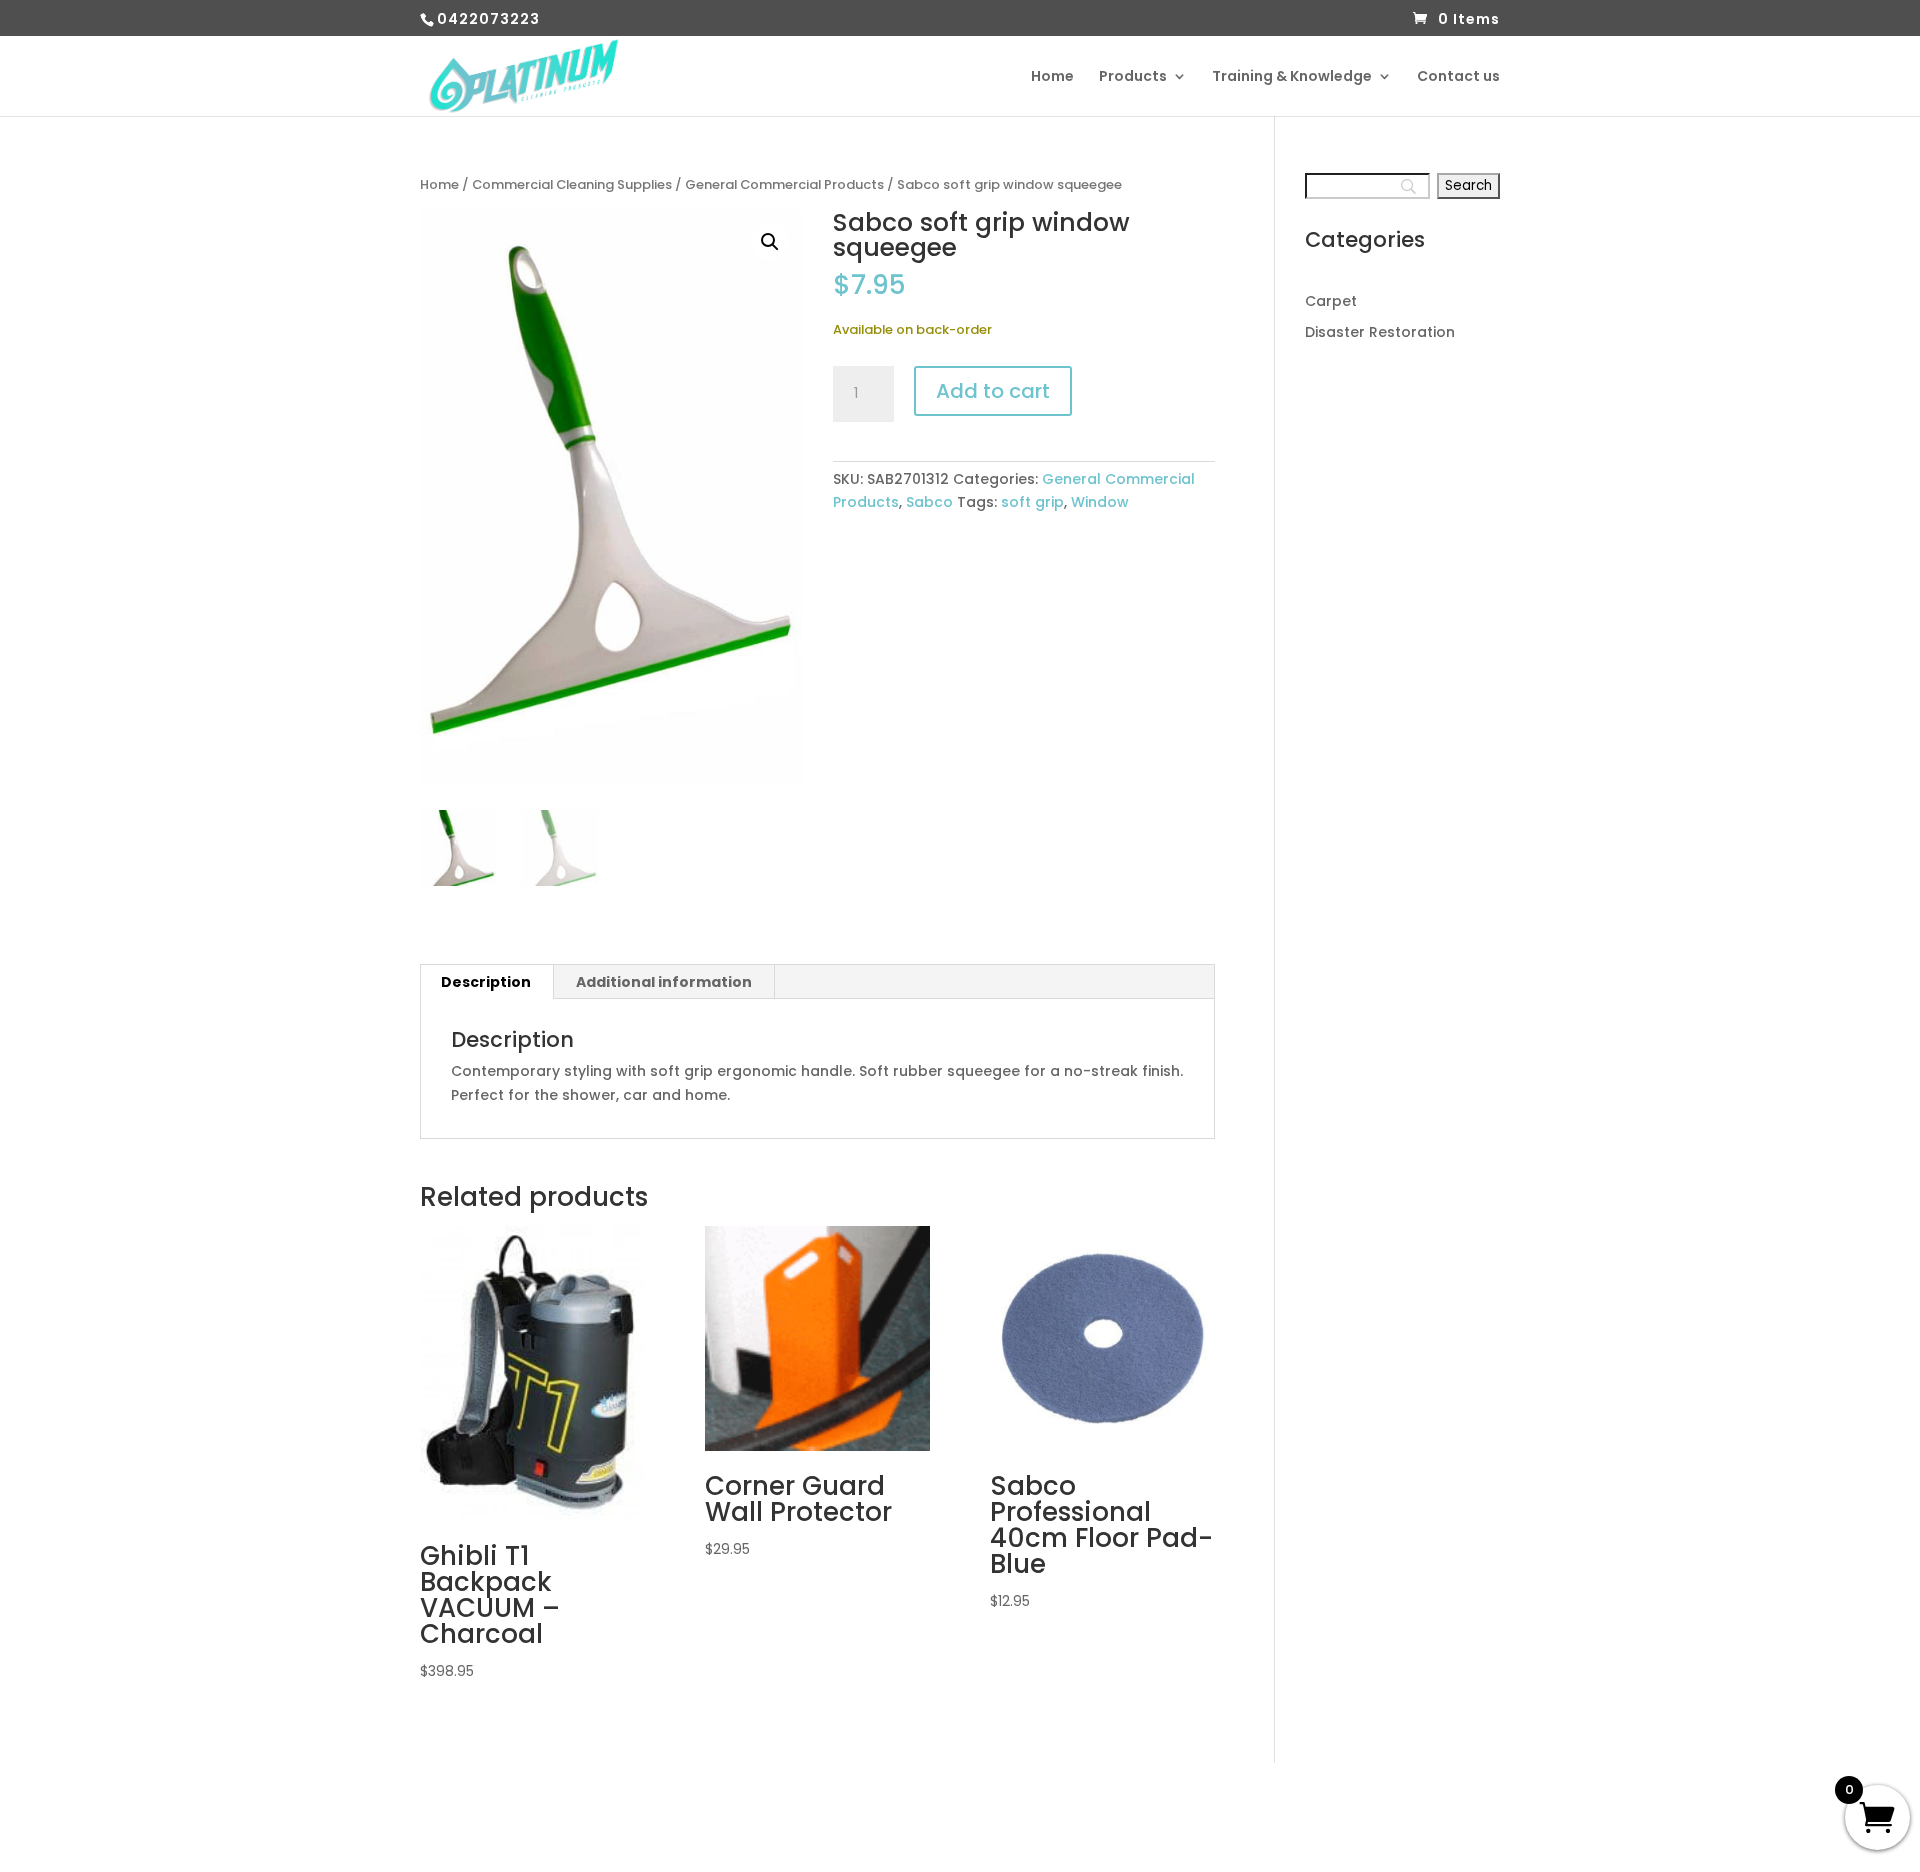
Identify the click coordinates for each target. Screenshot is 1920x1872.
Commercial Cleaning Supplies (572, 184)
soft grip (1032, 502)
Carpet (1331, 301)
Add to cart (993, 391)
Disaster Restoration (1380, 332)
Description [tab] (486, 982)
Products (1133, 77)
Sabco (929, 502)
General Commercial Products (784, 184)
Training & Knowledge (1292, 77)
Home (1052, 77)
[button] (770, 242)
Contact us (1458, 77)
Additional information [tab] (664, 982)
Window (1100, 502)
